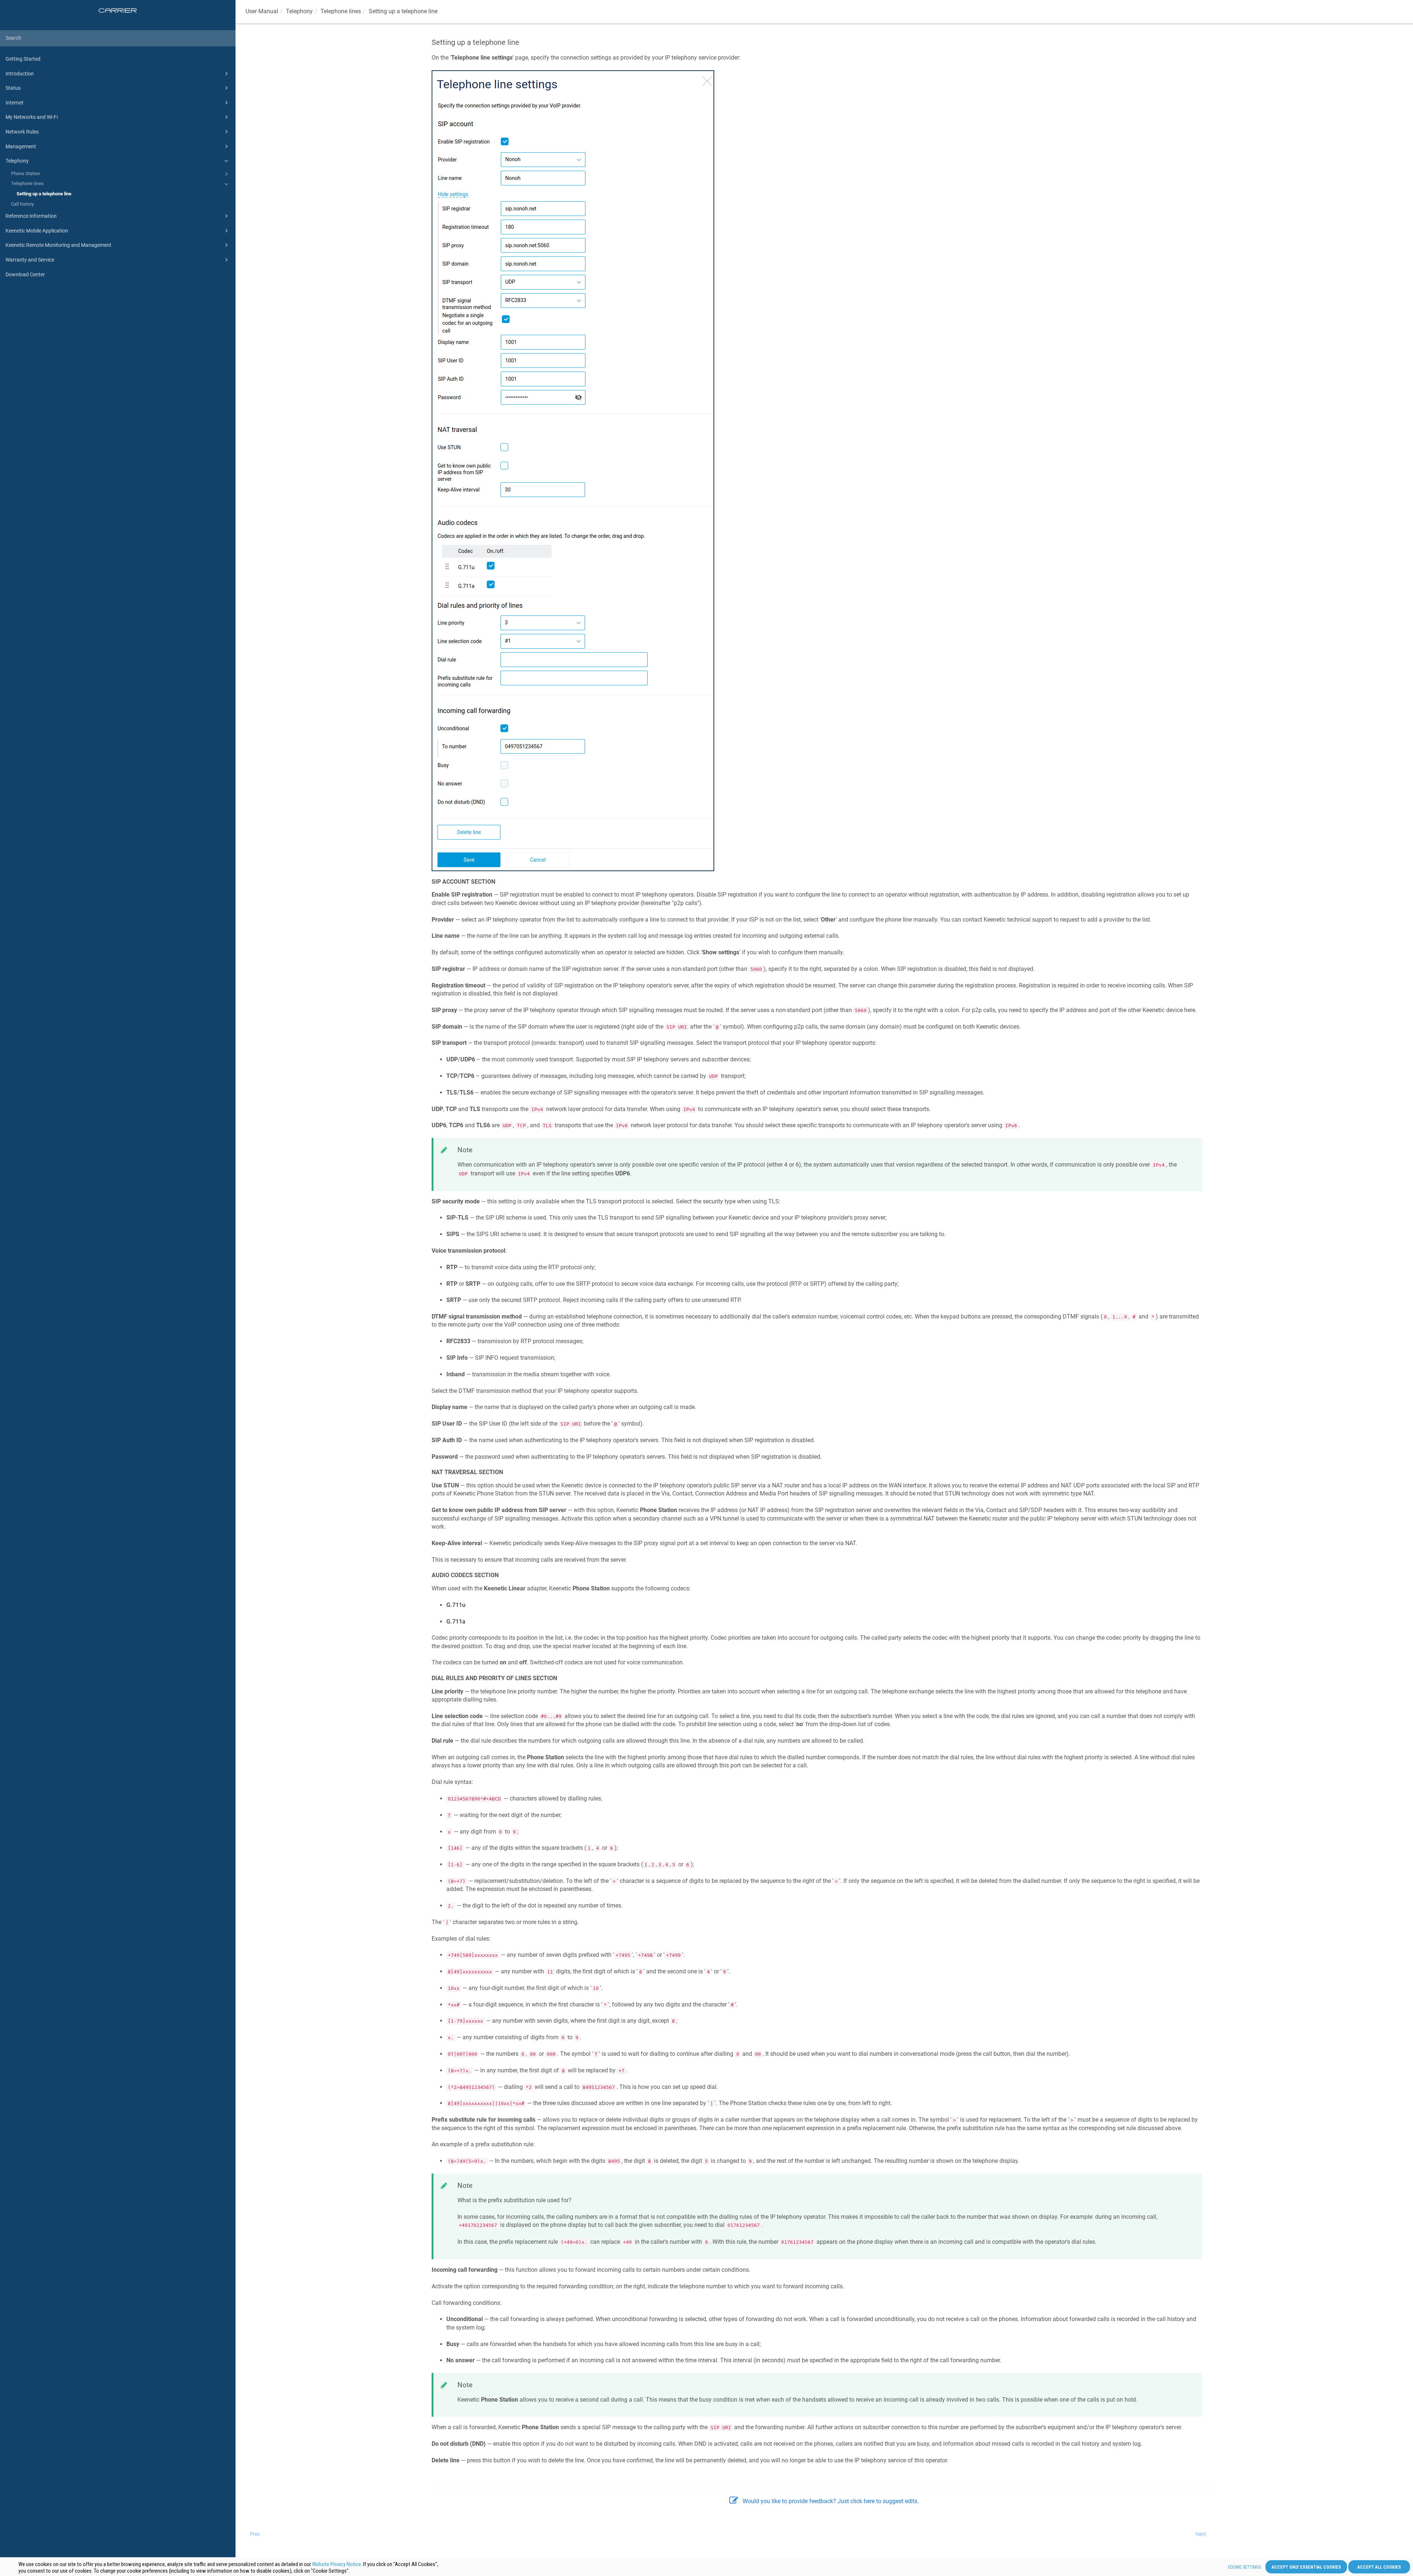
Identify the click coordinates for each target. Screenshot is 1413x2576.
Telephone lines (27, 183)
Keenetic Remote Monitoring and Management (59, 245)
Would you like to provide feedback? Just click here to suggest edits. (831, 2501)
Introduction (20, 74)
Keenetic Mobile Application (37, 231)
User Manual (262, 11)
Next (1201, 2534)
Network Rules (22, 132)
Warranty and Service (30, 260)
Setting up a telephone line (44, 194)
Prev (255, 2534)
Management (21, 146)
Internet (15, 103)
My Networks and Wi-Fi (32, 117)
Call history (22, 204)
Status (13, 88)
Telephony (17, 161)
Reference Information (31, 216)
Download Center (25, 274)
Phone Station (26, 173)
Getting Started (23, 59)
